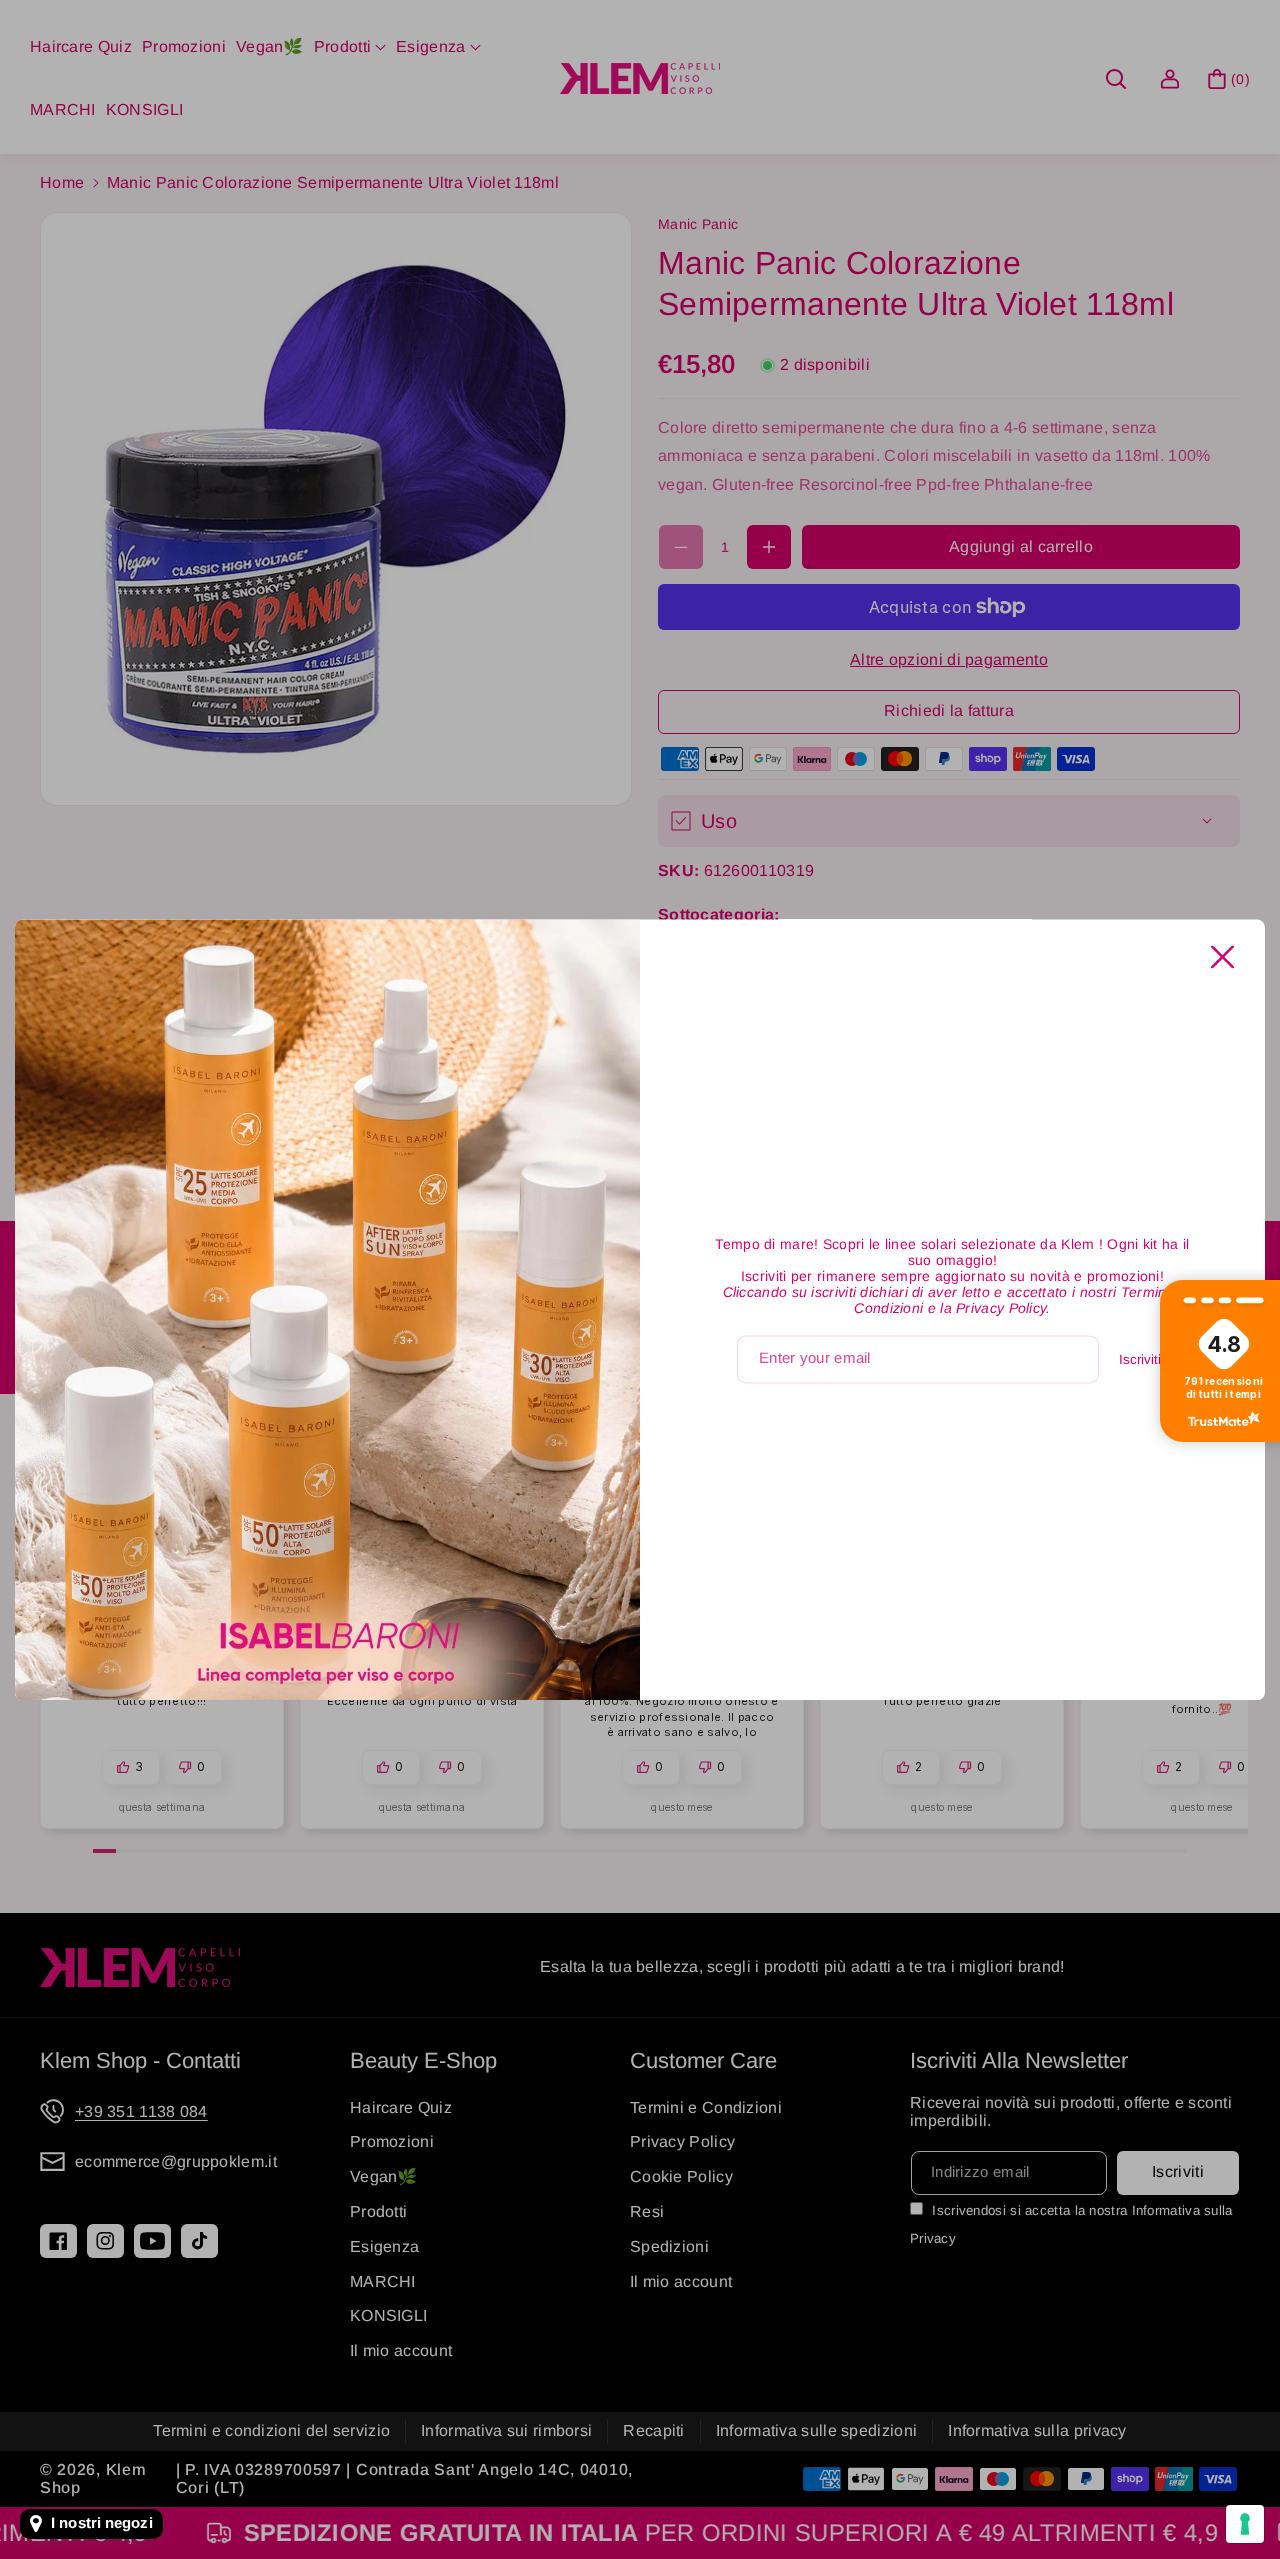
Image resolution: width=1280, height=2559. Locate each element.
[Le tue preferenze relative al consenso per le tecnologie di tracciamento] (1245, 2524)
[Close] (1222, 956)
